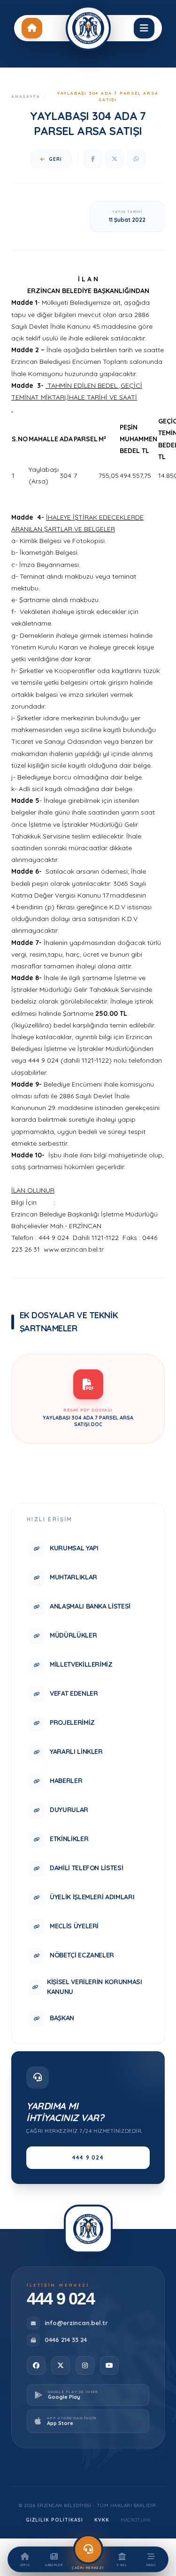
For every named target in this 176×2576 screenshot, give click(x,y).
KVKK (102, 2520)
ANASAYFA (26, 96)
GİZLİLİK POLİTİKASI (54, 2520)
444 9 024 (88, 2157)
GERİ (55, 159)
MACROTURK (136, 2520)
